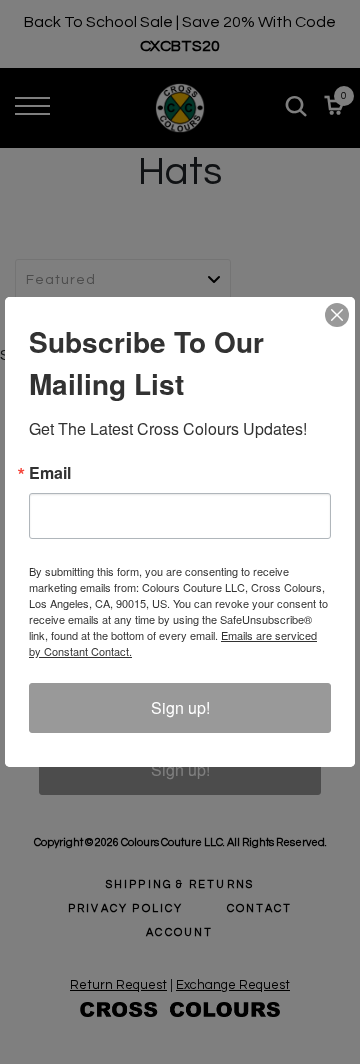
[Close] (337, 315)
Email (50, 473)
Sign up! (180, 707)
